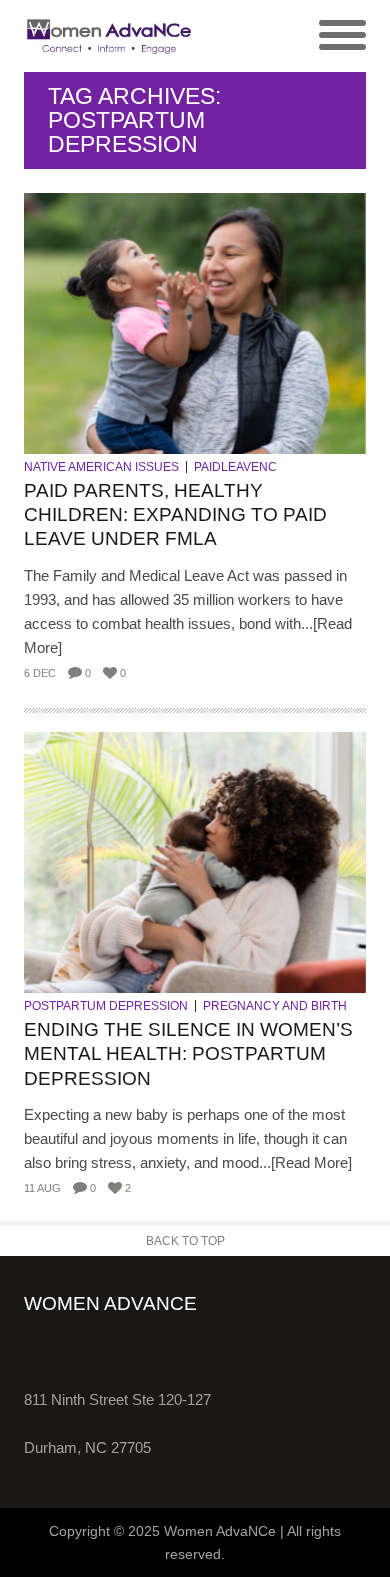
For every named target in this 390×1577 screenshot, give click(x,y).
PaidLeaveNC (235, 467)
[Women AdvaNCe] (109, 36)
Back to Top (185, 1241)
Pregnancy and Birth (275, 1006)
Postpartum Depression (106, 1006)
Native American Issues (101, 467)
